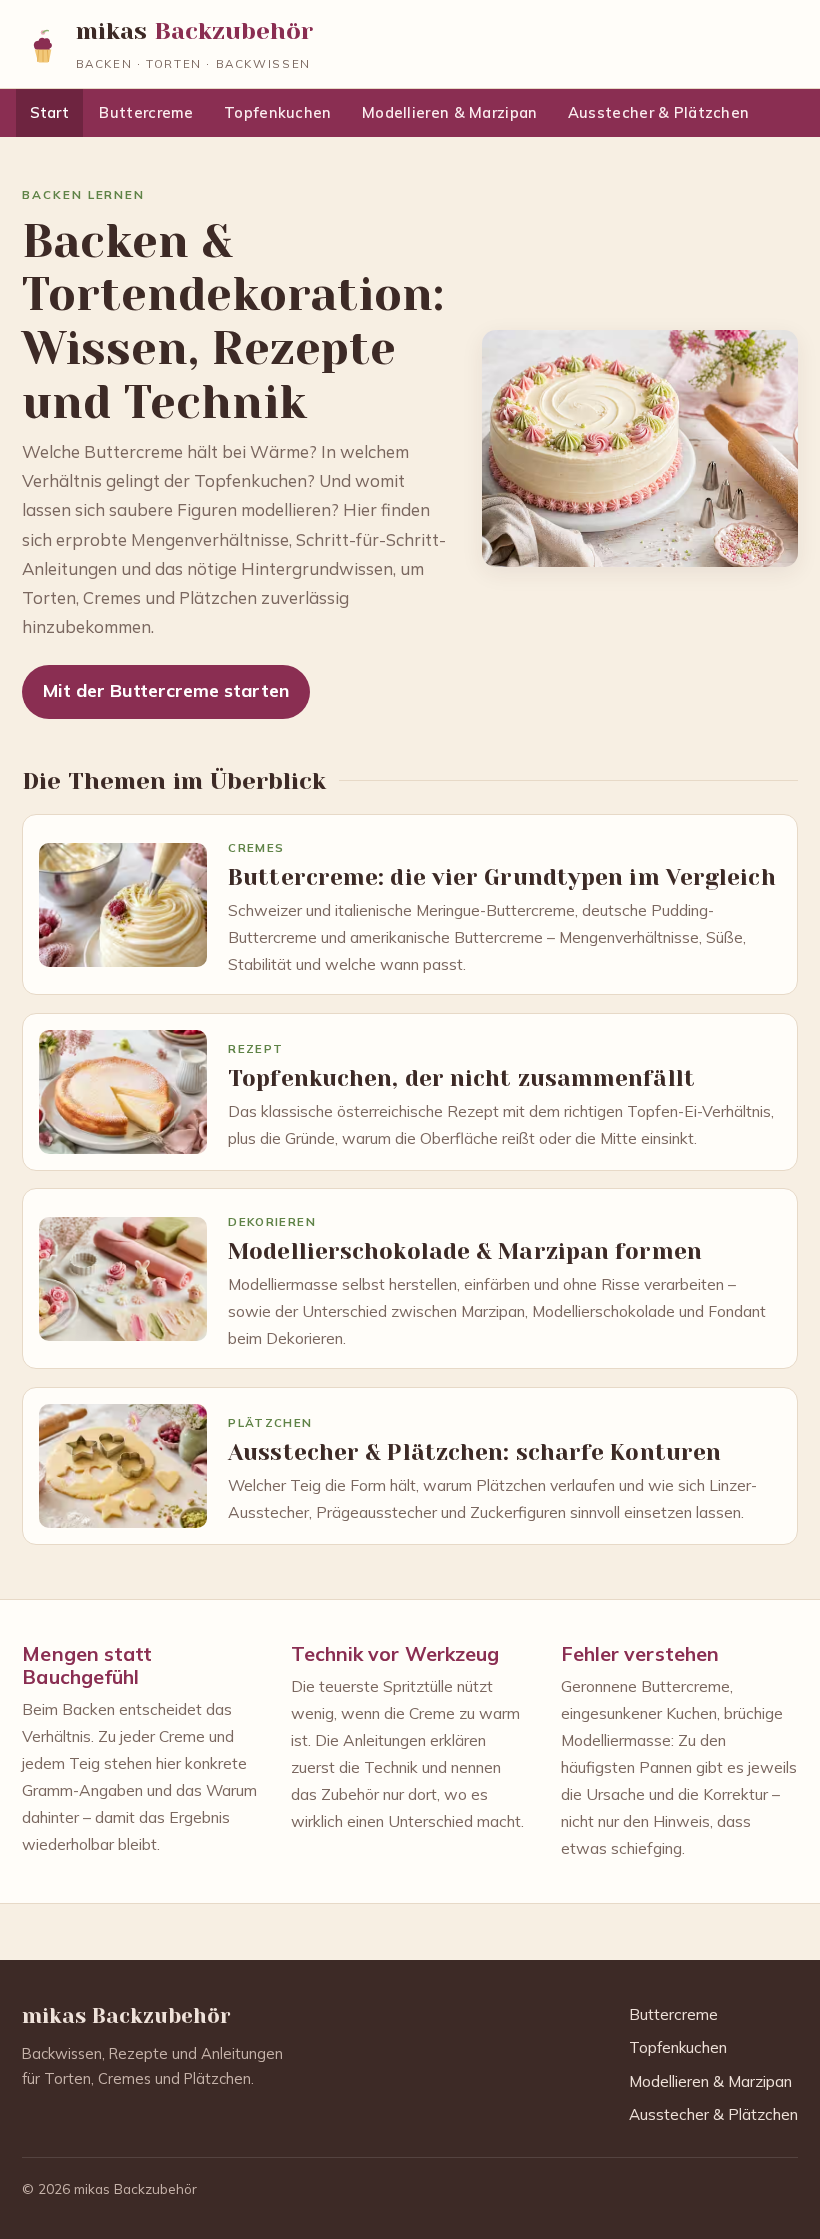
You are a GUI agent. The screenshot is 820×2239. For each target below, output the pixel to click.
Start (49, 112)
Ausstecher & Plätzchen (658, 112)
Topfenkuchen (278, 112)
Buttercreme (146, 112)
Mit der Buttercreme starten (166, 690)
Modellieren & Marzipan (449, 112)
